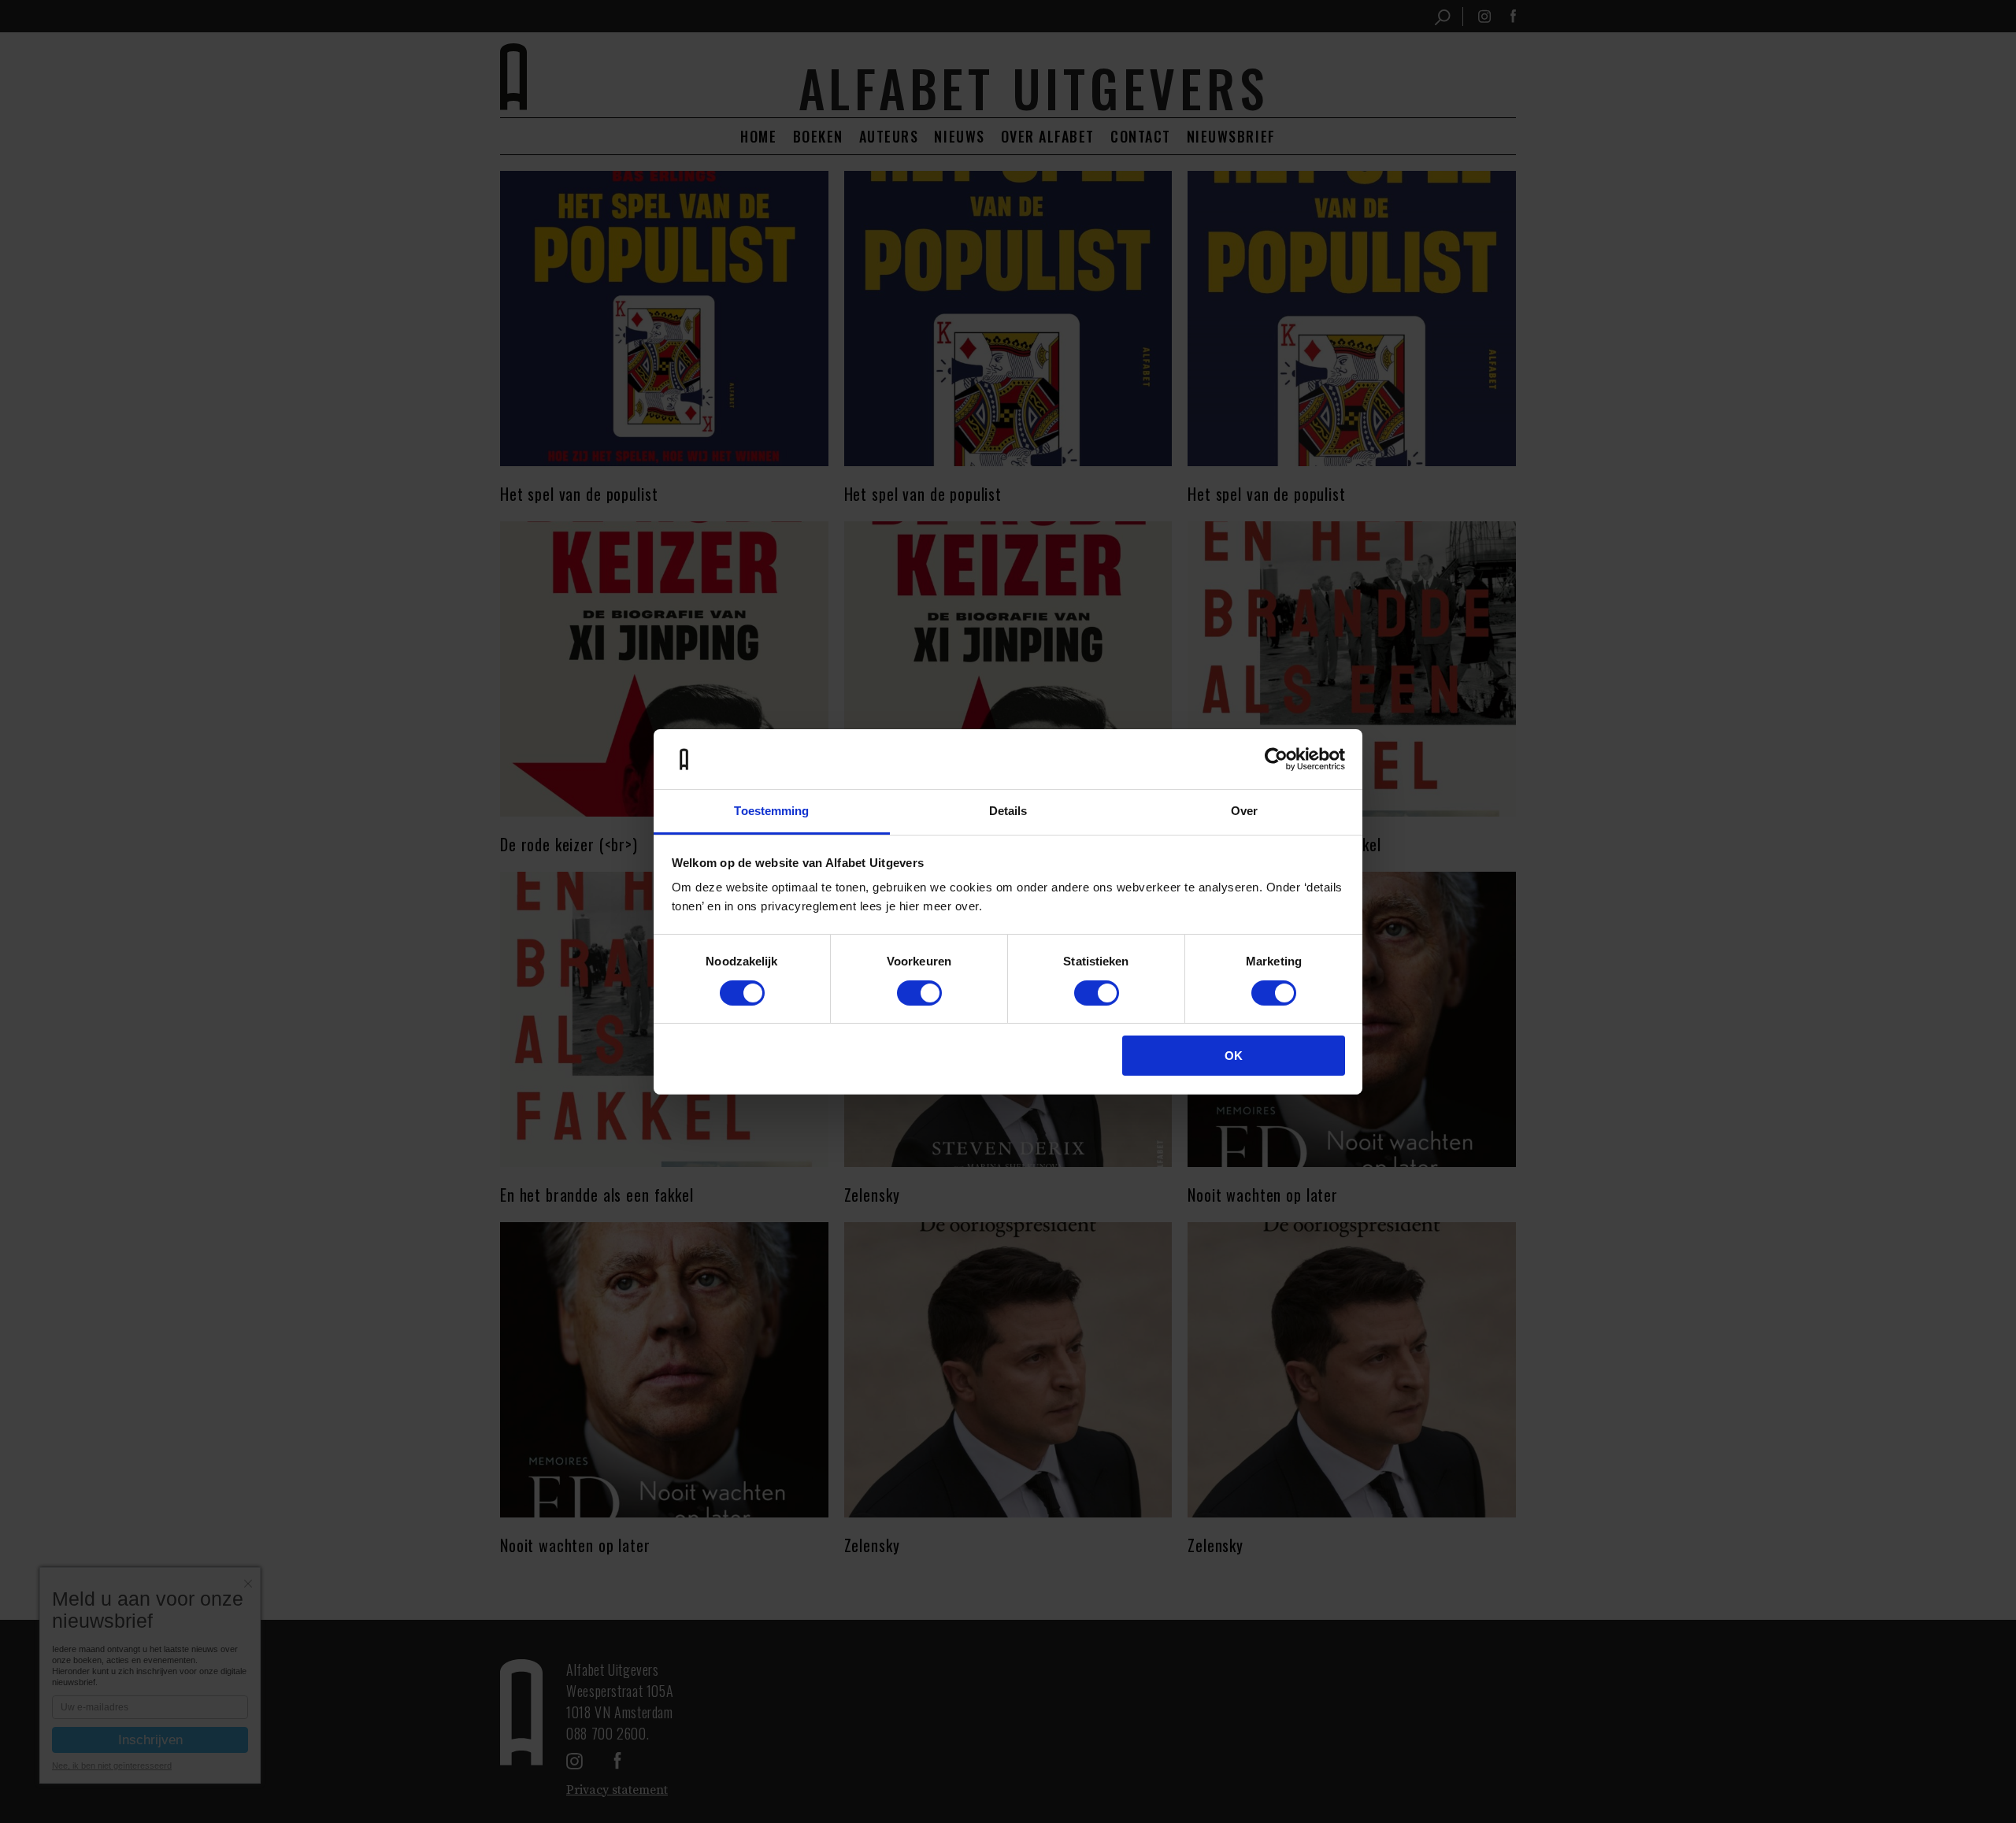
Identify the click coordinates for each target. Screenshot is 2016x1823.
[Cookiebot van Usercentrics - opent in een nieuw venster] (1276, 759)
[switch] (919, 993)
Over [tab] (1244, 811)
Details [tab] (1008, 811)
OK (1234, 1056)
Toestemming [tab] (771, 811)
